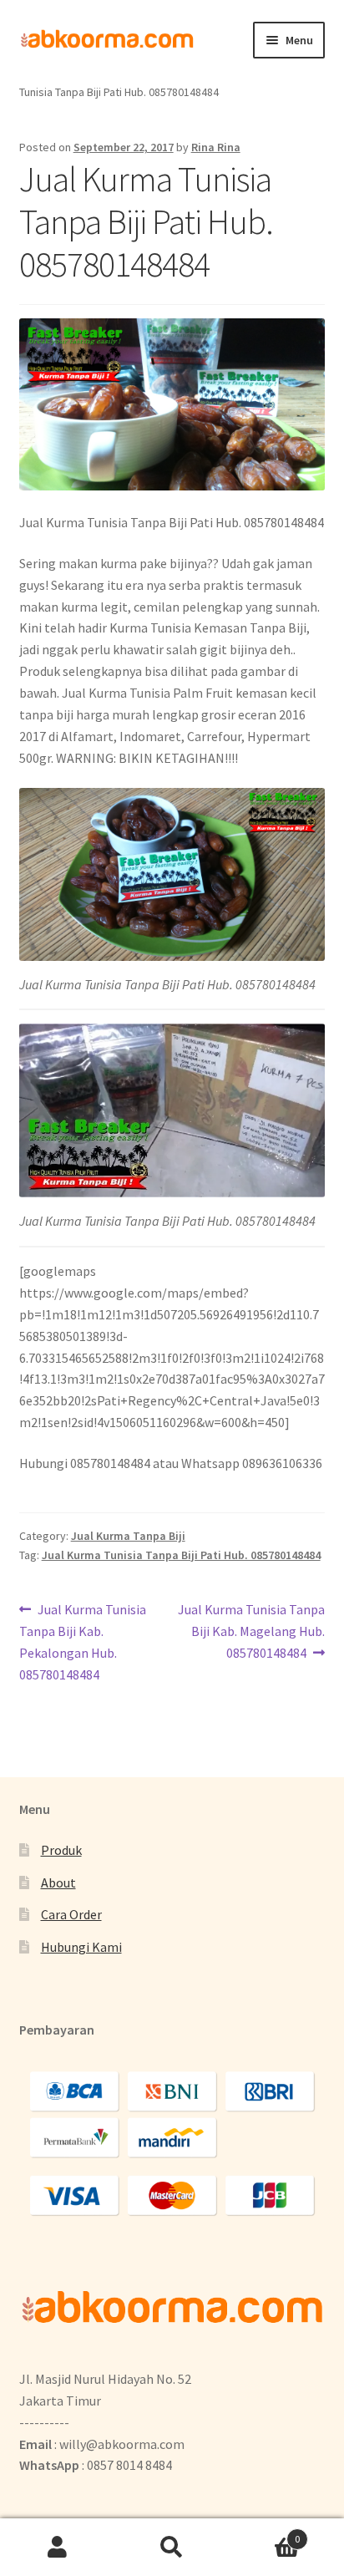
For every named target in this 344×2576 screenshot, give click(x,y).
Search (172, 2548)
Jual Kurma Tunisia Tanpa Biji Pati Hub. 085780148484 (181, 1555)
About (58, 1882)
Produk (61, 1850)
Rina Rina (216, 147)
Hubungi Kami (81, 1947)
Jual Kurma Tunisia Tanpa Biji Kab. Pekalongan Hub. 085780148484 (83, 1641)
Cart (265, 2533)
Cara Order (71, 1914)
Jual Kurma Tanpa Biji (128, 1536)
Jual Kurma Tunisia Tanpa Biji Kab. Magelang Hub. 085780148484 (251, 1631)
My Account (57, 2548)
